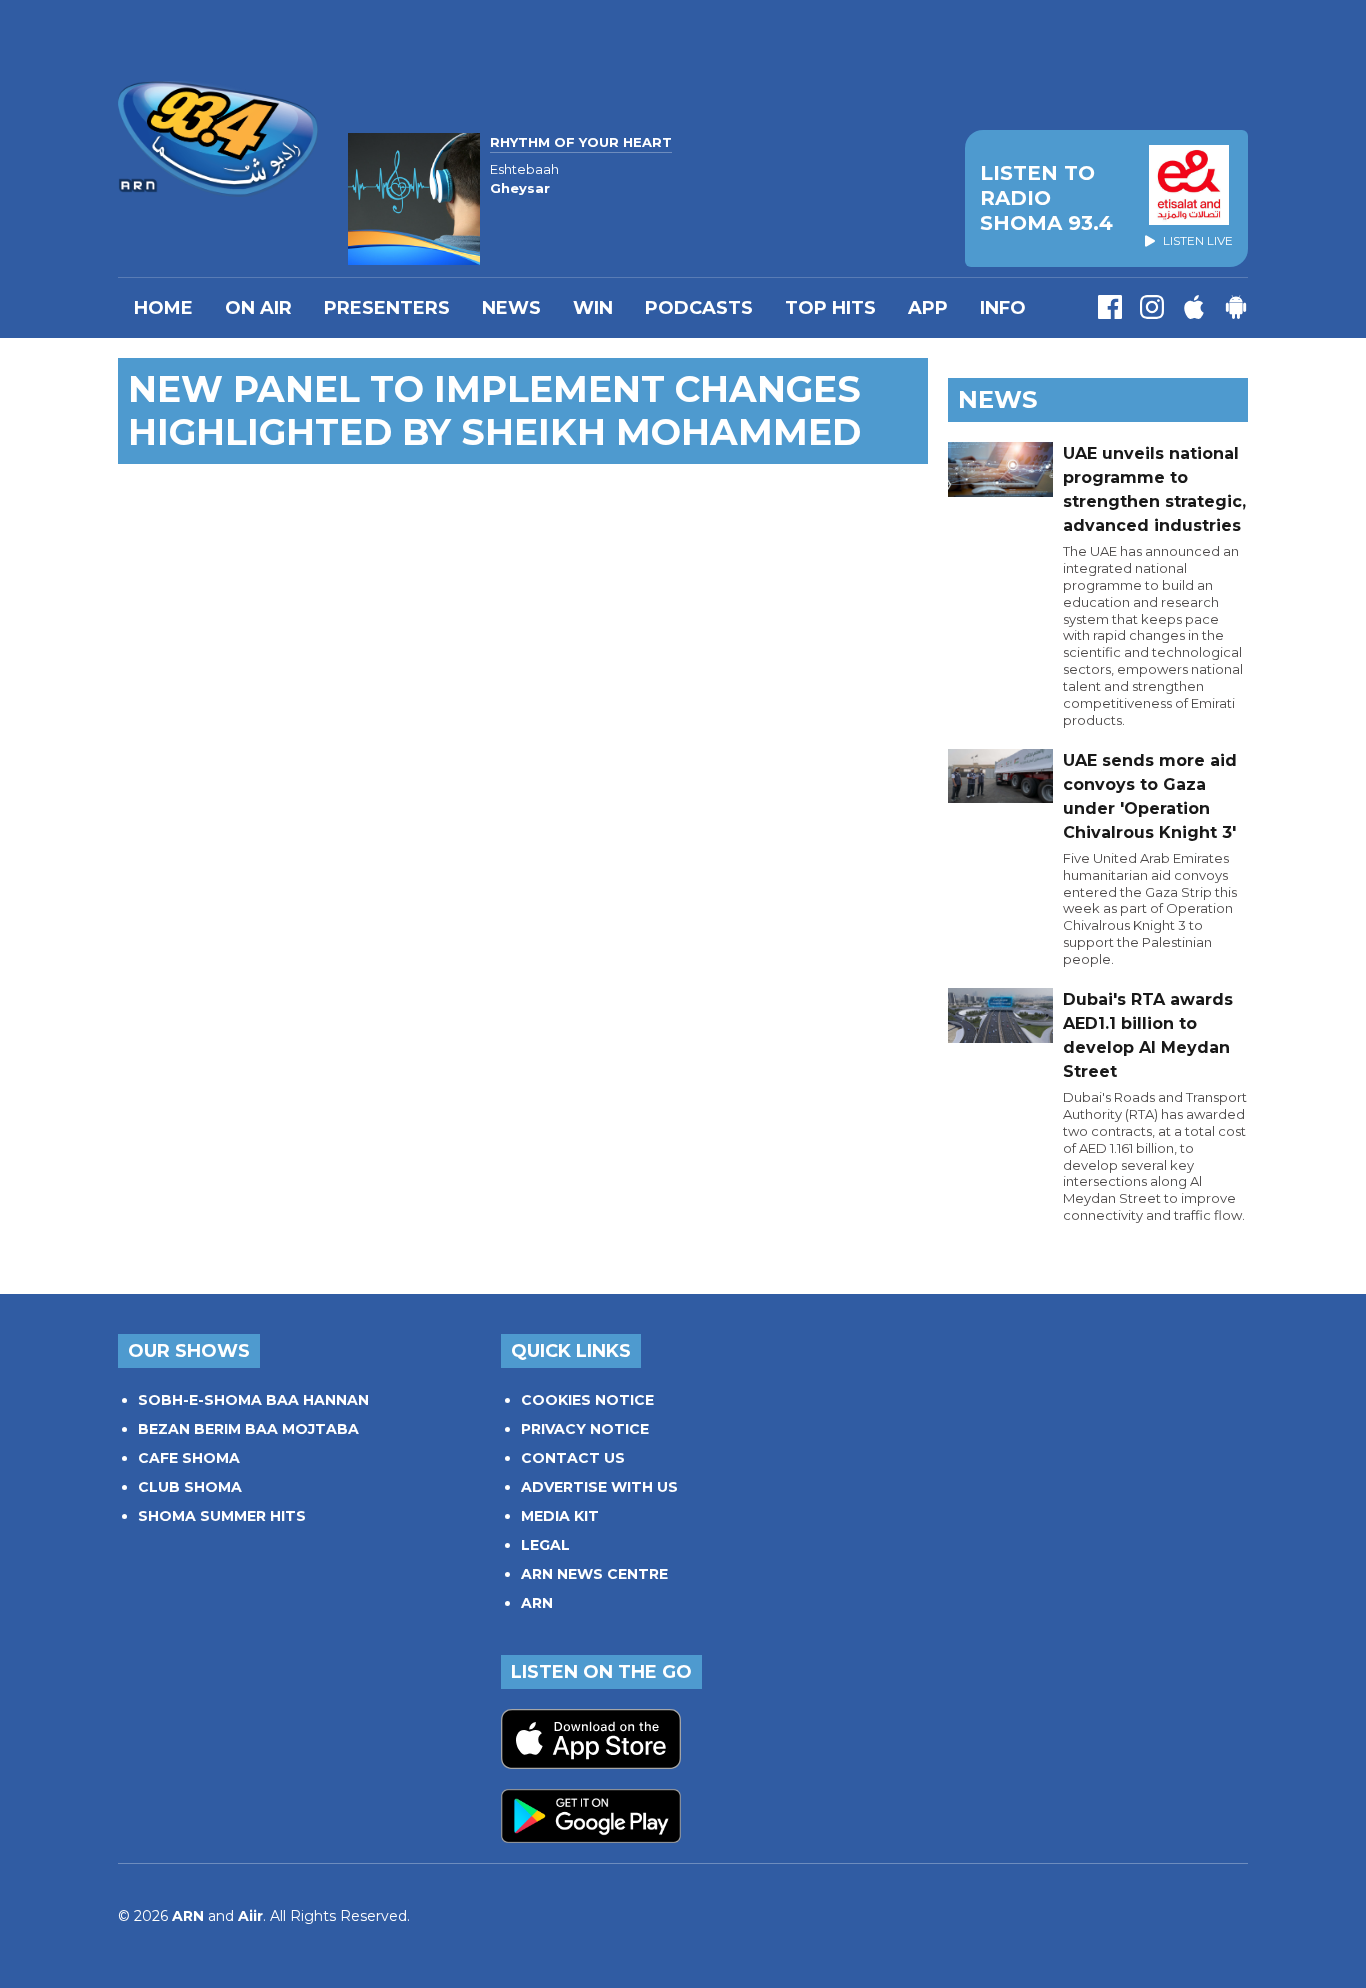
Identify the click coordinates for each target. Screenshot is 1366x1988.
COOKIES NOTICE (587, 1400)
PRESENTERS (387, 308)
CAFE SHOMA (189, 1458)
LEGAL (545, 1545)
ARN (537, 1603)
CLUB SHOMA (190, 1487)
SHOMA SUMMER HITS (222, 1516)
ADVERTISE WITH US (599, 1487)
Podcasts (699, 308)
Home (163, 308)
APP (928, 308)
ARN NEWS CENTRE (594, 1574)
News (511, 308)
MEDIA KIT (560, 1516)
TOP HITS (830, 308)
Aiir (250, 1916)
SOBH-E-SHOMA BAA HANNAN (253, 1400)
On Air (258, 308)
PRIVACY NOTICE (585, 1429)
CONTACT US (573, 1458)
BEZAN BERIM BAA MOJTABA (248, 1429)
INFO (1003, 308)
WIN (593, 308)
